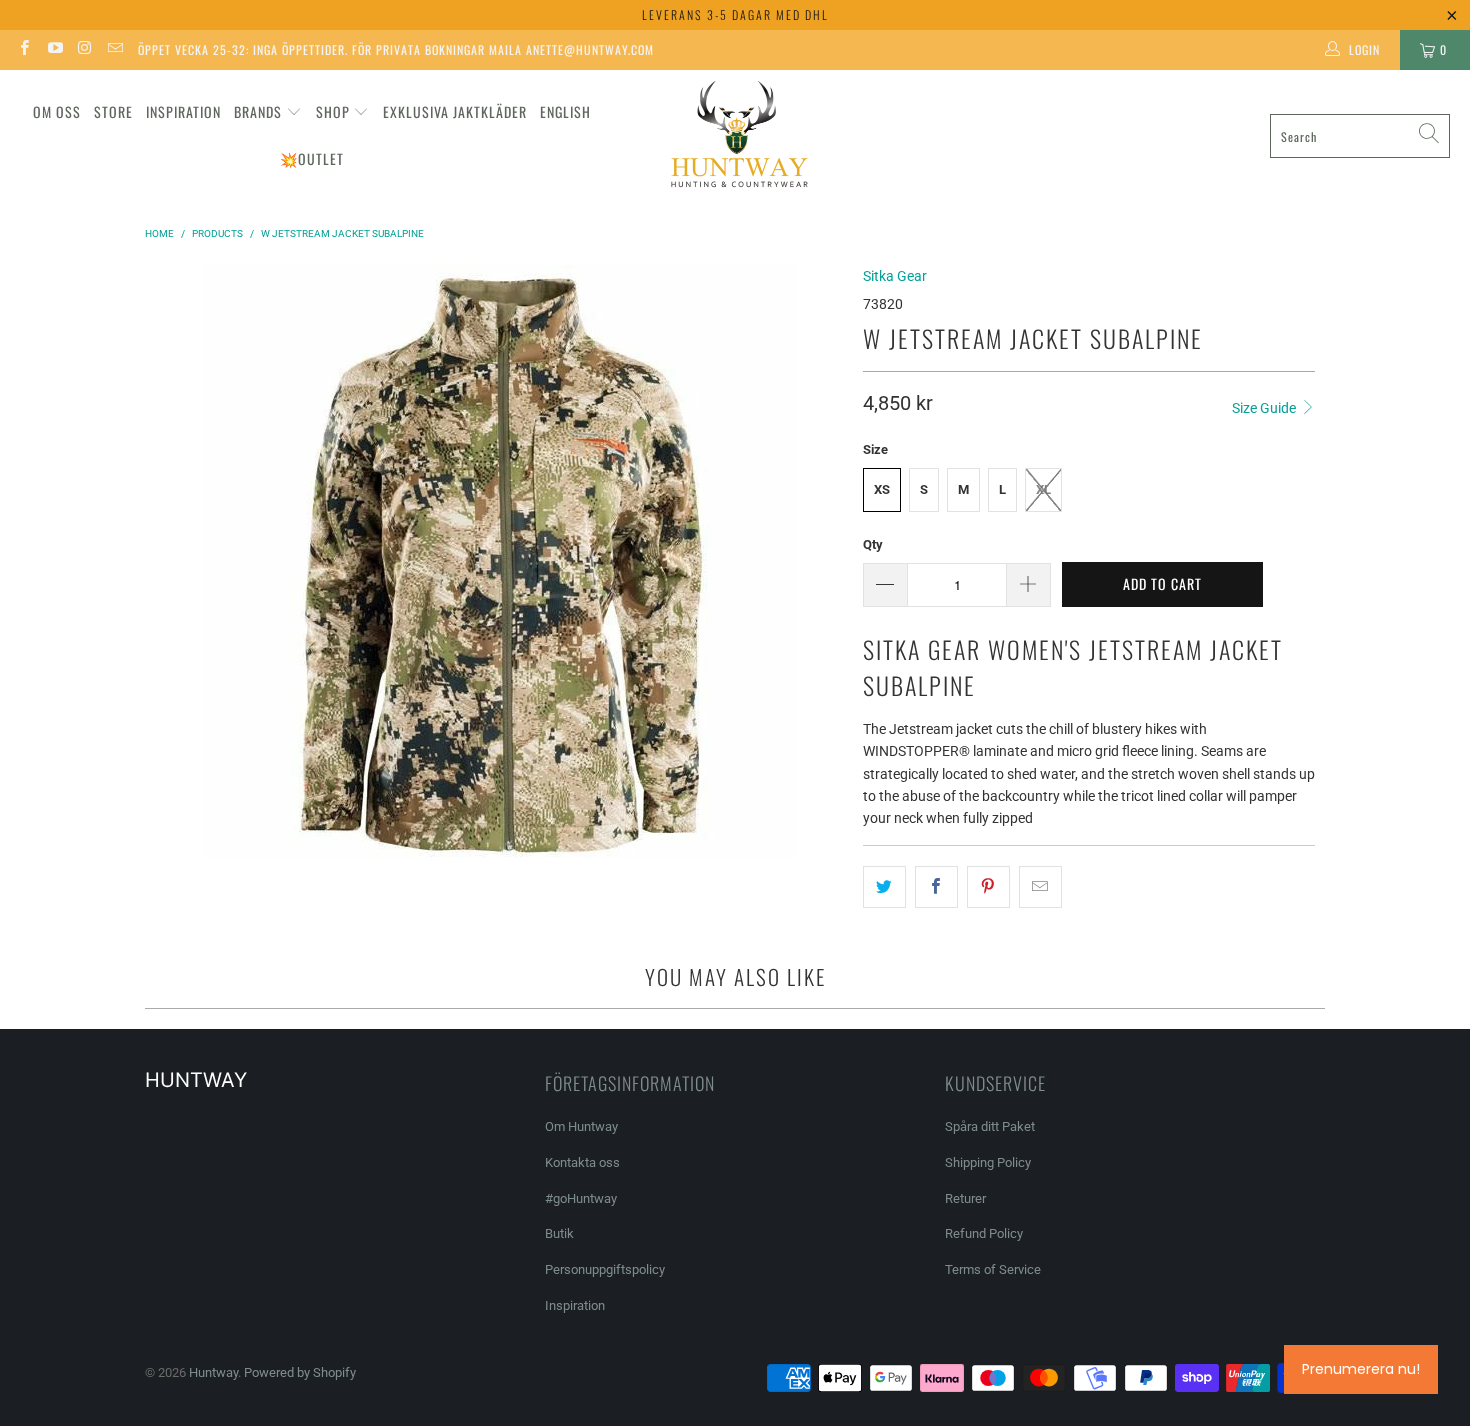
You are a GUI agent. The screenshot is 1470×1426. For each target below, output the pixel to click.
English (565, 111)
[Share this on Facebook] (936, 887)
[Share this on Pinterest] (988, 887)
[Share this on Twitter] (884, 887)
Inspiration (183, 111)
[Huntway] (736, 136)
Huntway (213, 1372)
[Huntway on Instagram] (84, 50)
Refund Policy (984, 1233)
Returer (965, 1198)
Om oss (57, 111)
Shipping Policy (988, 1162)
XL (1043, 489)
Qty (873, 544)
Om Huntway (581, 1126)
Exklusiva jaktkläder (455, 111)
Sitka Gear (895, 276)
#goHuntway (581, 1198)
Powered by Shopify (300, 1372)
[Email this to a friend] (1040, 887)
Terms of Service (993, 1269)
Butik (559, 1233)
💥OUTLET (312, 158)
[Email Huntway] (114, 50)
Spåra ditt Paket (990, 1126)
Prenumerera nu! (1361, 1369)
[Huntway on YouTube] (53, 50)
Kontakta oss (582, 1162)
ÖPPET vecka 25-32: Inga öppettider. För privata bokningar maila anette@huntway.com (396, 49)
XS (882, 489)
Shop (333, 111)
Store (113, 111)
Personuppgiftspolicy (605, 1269)
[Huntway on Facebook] (23, 50)
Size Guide (1265, 408)
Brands (258, 111)
